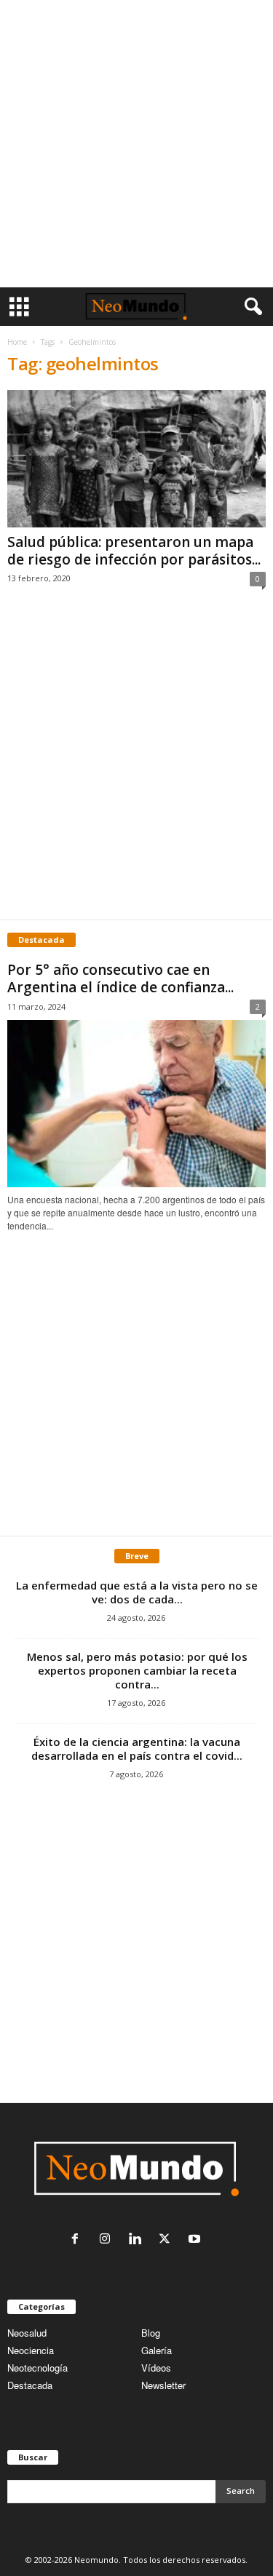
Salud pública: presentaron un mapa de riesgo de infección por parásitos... (134, 551)
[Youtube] (196, 2240)
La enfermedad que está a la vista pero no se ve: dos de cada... (137, 1592)
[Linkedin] (138, 2240)
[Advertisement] (136, 144)
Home (17, 342)
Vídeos (156, 2368)
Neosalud (27, 2333)
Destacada (30, 2385)
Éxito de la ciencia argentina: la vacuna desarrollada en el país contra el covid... (137, 1748)
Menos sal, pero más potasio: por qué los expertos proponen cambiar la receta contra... (137, 1670)
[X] (168, 2240)
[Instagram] (108, 2240)
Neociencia (31, 2350)
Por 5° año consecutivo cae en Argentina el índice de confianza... (120, 978)
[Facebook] (78, 2240)
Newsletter (163, 2385)
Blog (151, 2333)
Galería (157, 2350)
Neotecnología (37, 2368)
